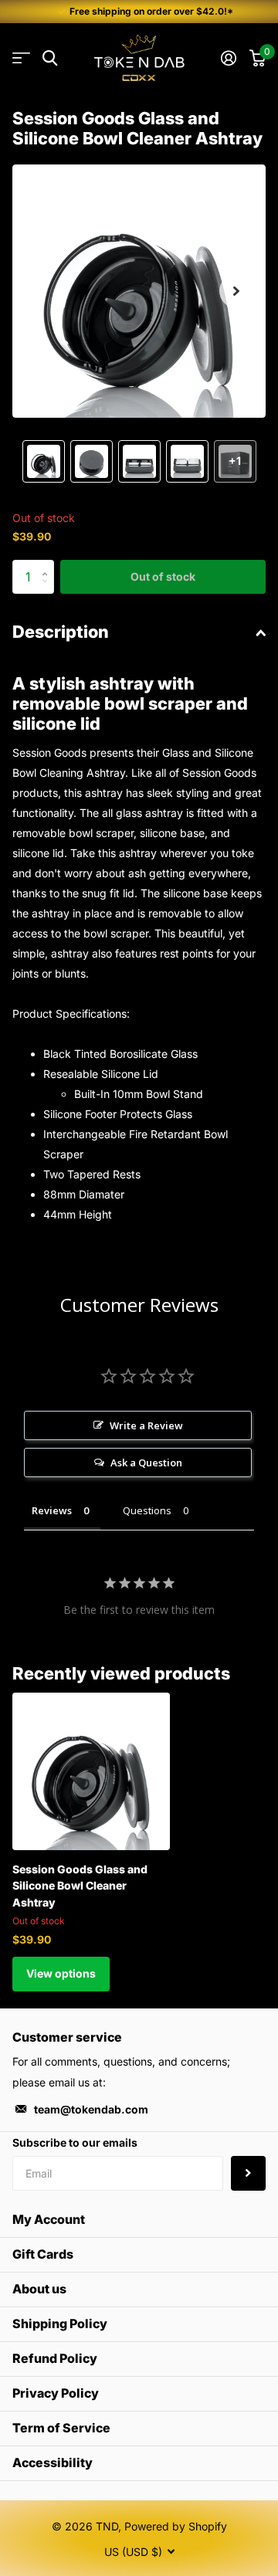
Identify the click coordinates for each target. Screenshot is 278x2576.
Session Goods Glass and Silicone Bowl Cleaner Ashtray (80, 1886)
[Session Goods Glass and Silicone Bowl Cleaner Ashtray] (91, 1771)
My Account (49, 2219)
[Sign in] (228, 58)
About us (39, 2289)
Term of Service (61, 2428)
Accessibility (53, 2462)
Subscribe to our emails (75, 2142)
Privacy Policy (56, 2393)
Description (61, 632)
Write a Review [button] (146, 1425)
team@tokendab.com (91, 2109)
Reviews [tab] (52, 1510)
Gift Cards (43, 2254)
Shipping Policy (60, 2323)
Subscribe (248, 2173)
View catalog (21, 58)
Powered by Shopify (176, 2526)
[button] (236, 291)
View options (61, 1973)
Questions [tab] (147, 1510)
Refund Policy (55, 2358)
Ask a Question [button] (146, 1463)
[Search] (50, 58)
